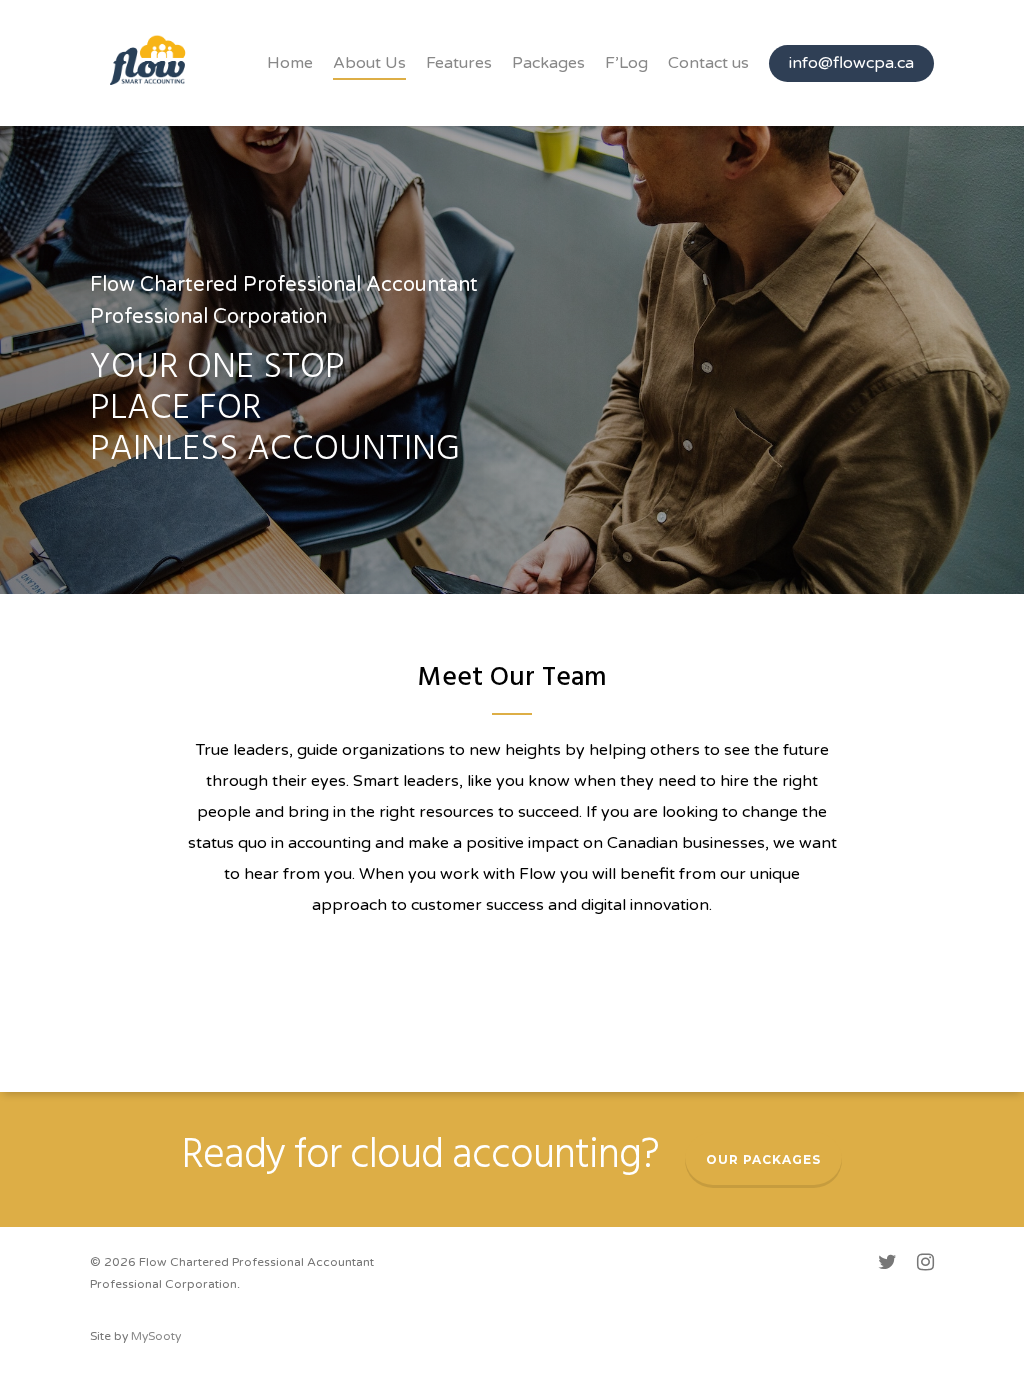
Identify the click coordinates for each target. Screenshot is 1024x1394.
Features (459, 63)
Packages (548, 63)
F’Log (626, 63)
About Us (369, 63)
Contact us (708, 63)
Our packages (763, 1159)
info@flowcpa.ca (851, 63)
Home (290, 63)
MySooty (156, 1336)
